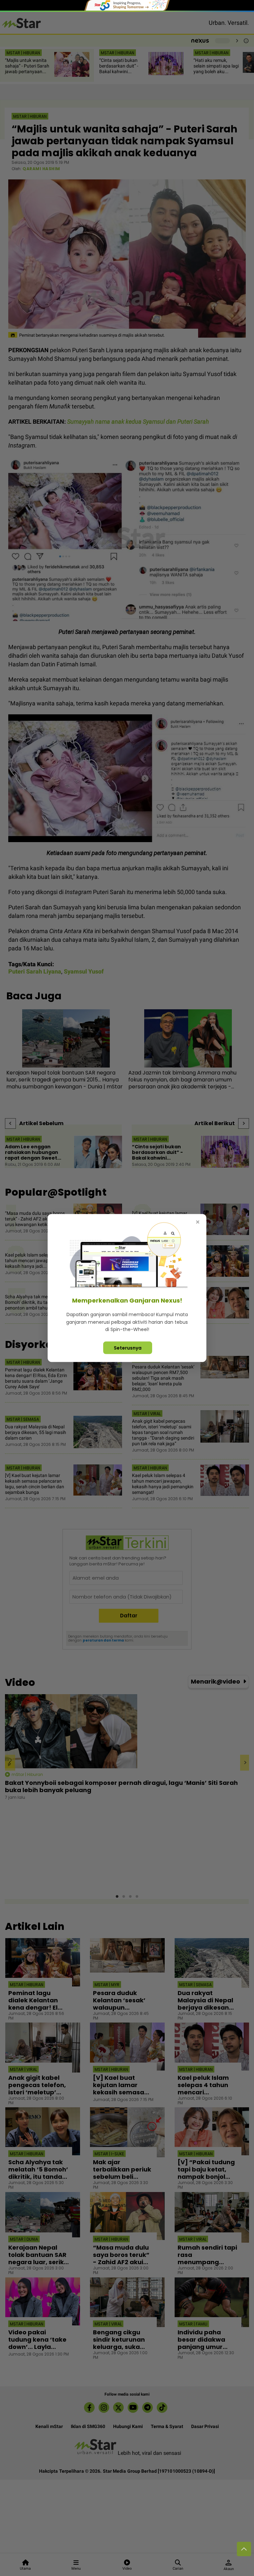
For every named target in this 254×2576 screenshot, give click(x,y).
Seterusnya (128, 1348)
